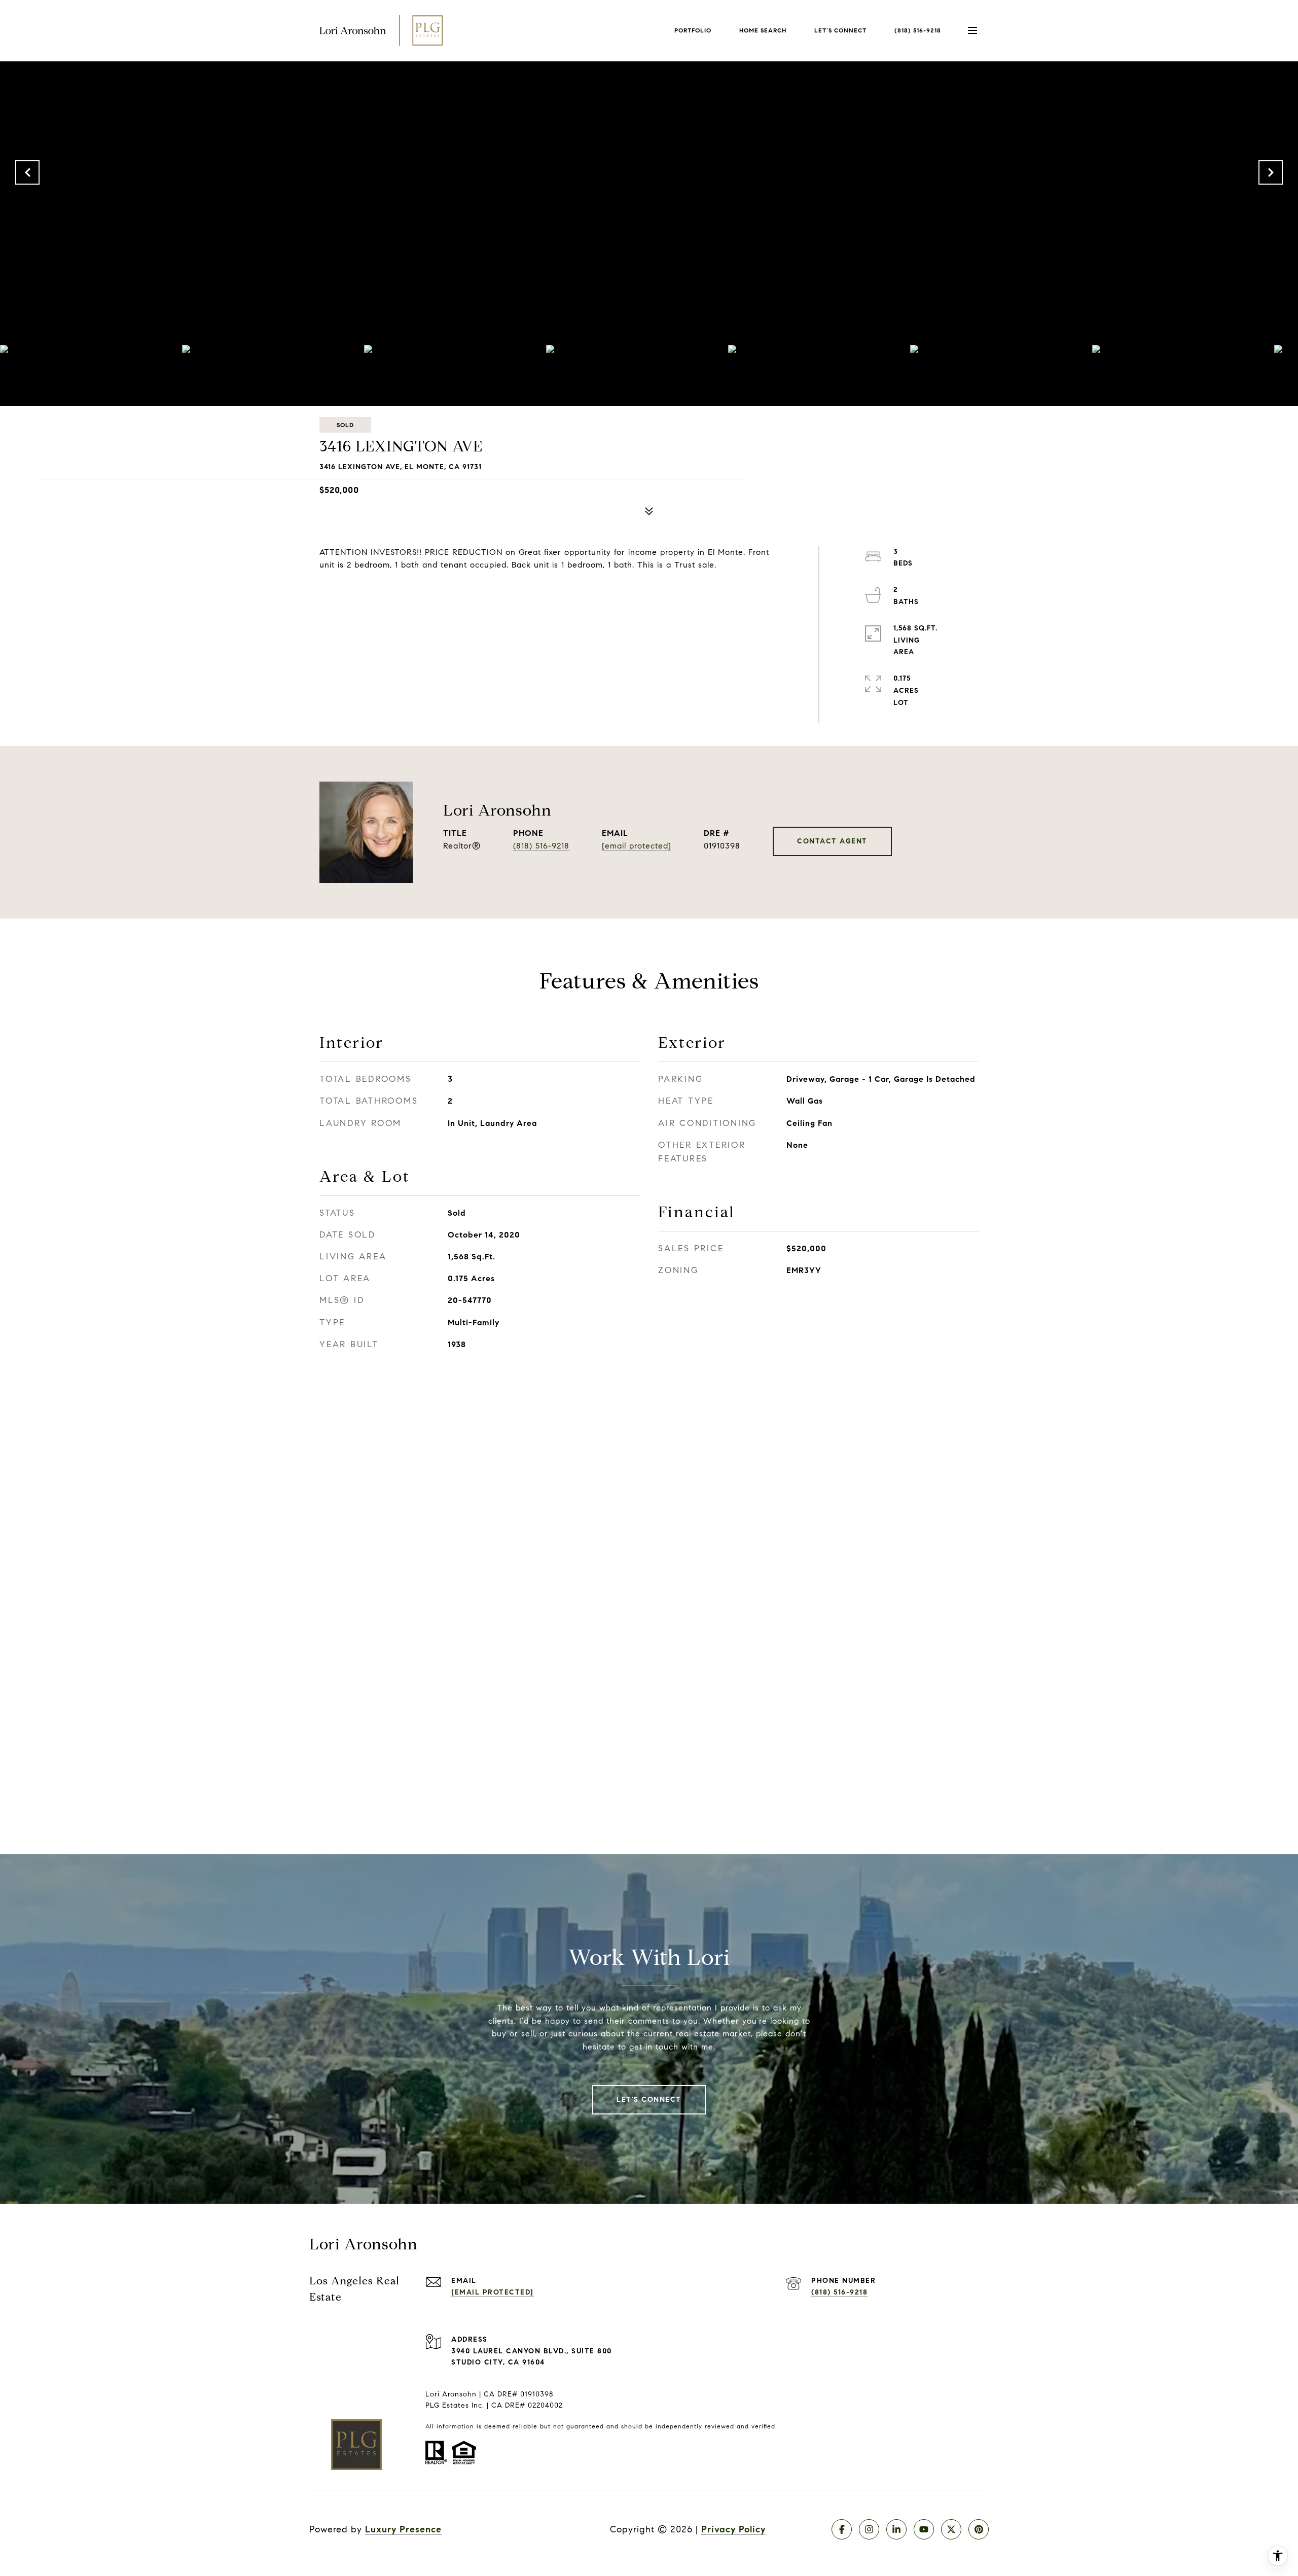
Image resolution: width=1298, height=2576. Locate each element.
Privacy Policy (733, 2529)
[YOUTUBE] (924, 2529)
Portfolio (693, 30)
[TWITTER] (951, 2529)
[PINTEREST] (979, 2529)
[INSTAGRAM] (869, 2529)
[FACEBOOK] (842, 2529)
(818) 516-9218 (918, 30)
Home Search (763, 30)
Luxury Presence (403, 2529)
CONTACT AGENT (832, 841)
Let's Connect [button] (649, 2099)
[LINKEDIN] (896, 2529)
